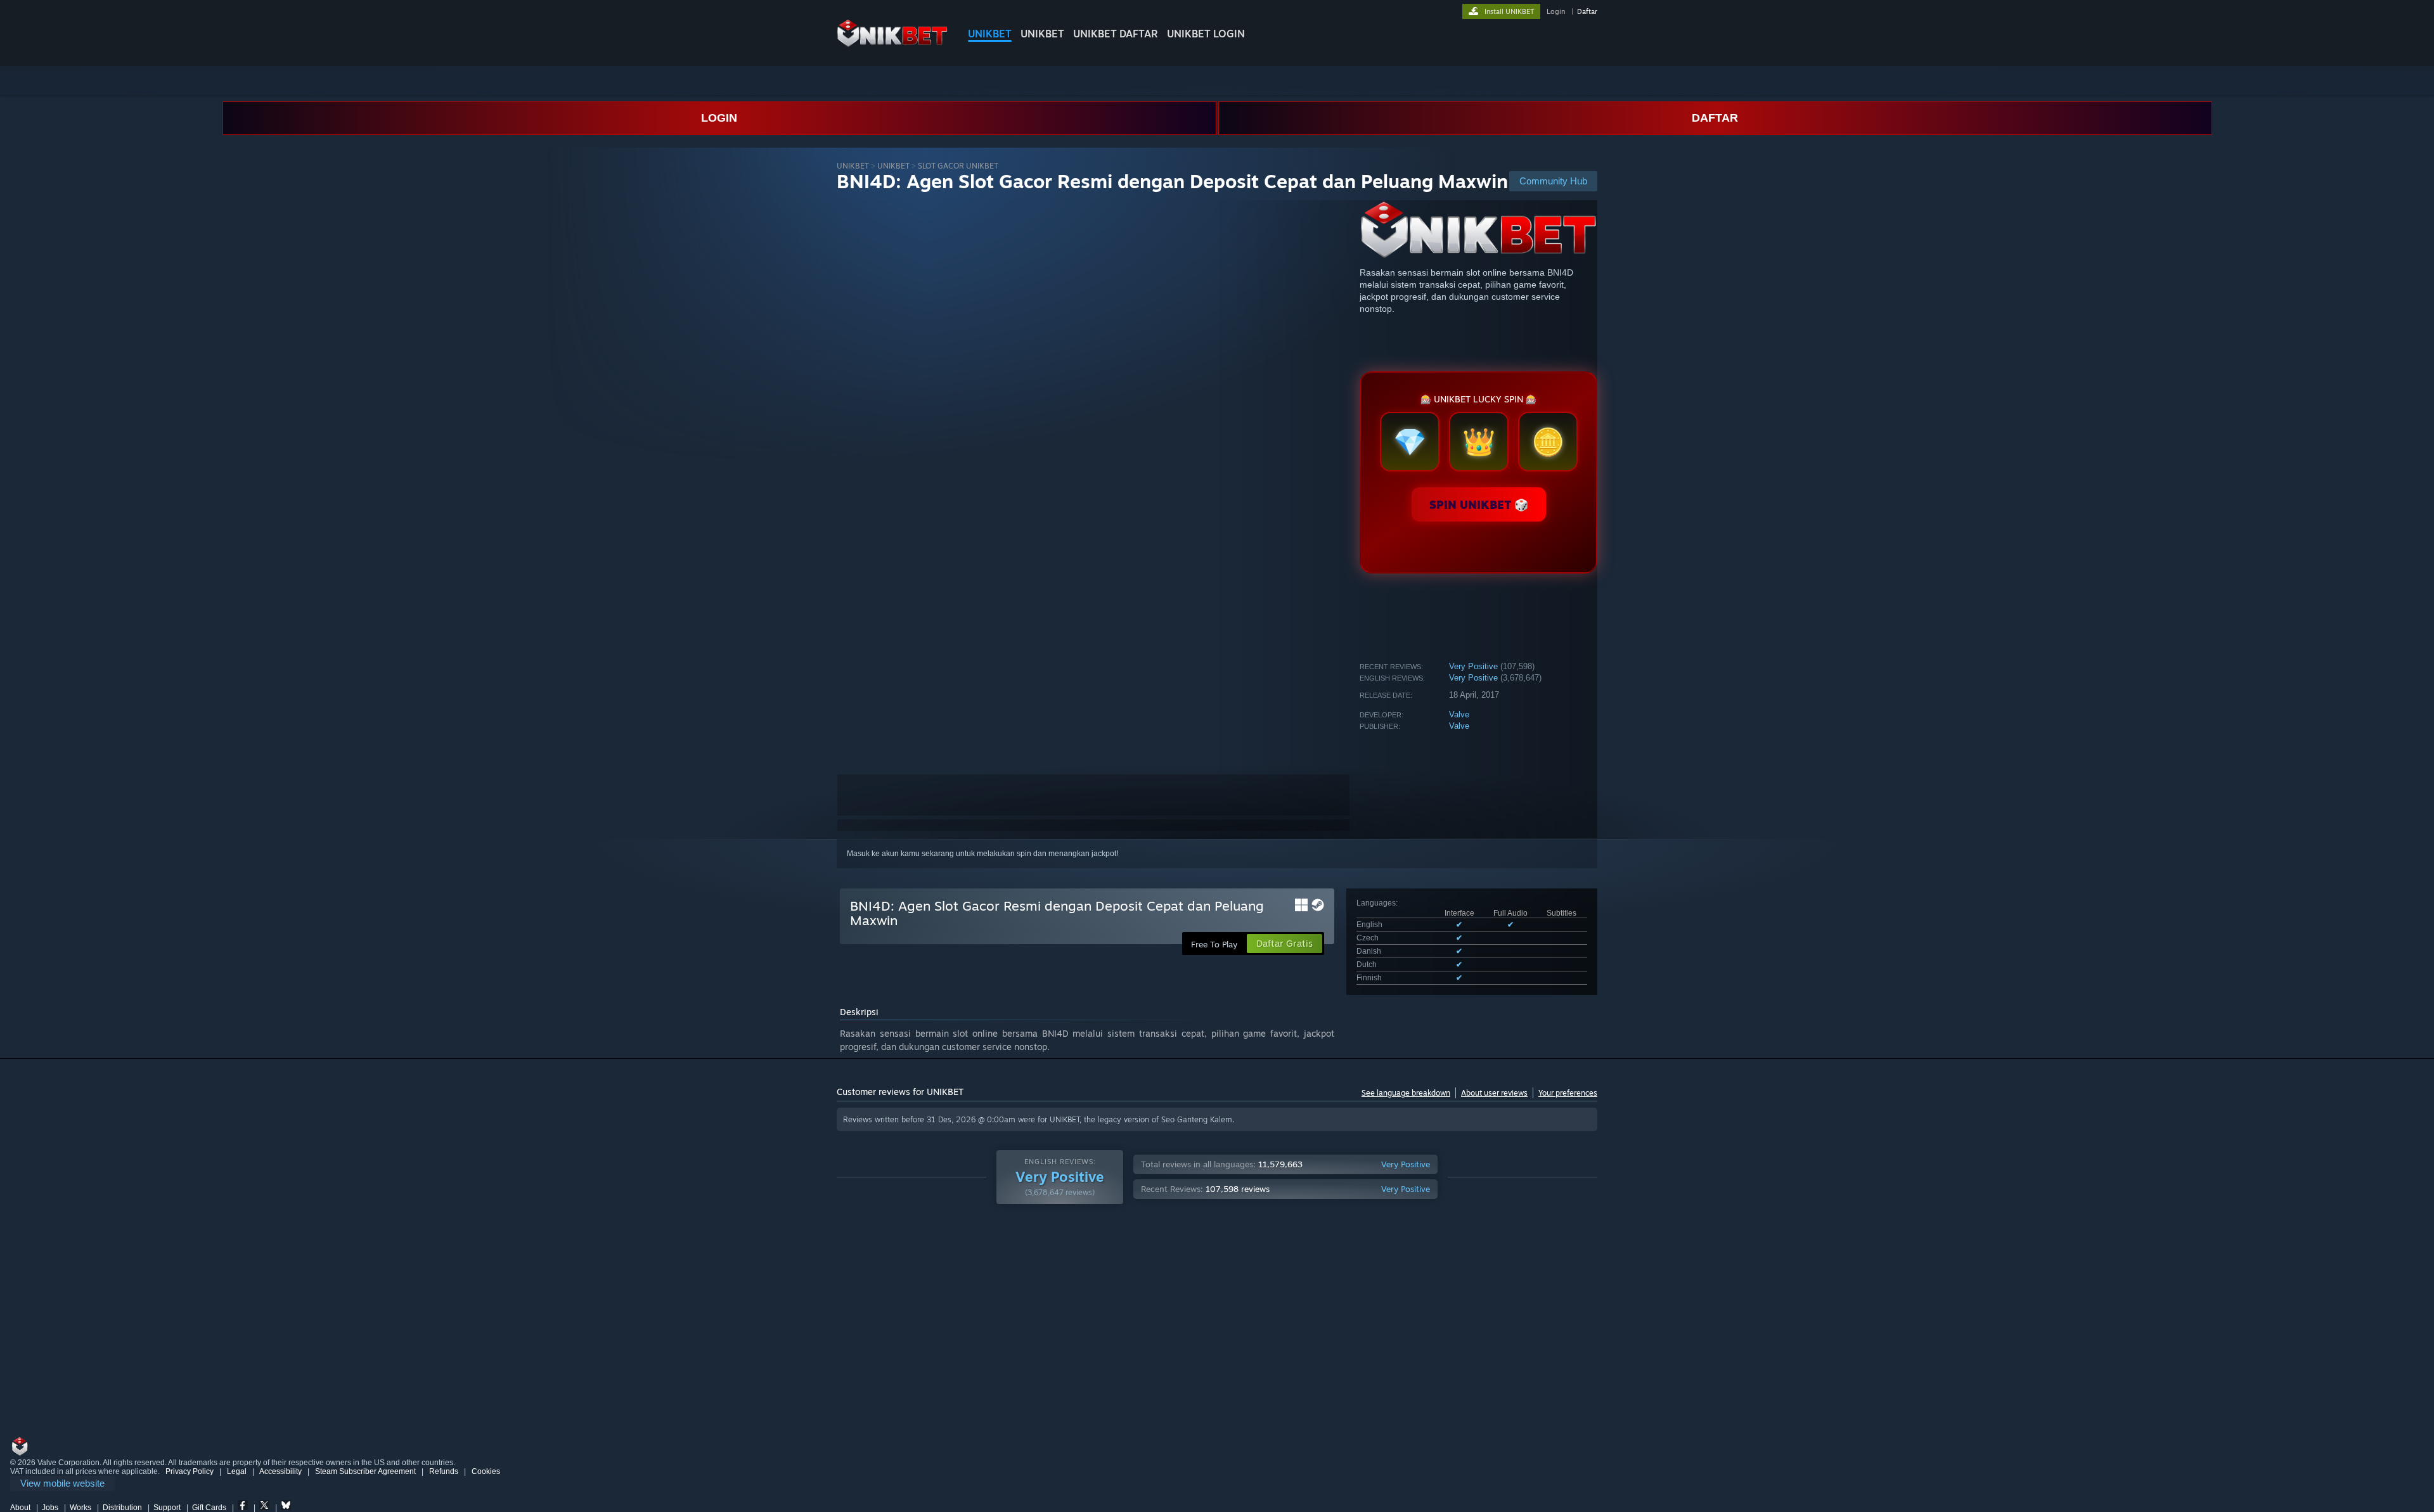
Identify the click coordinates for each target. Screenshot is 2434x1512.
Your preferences (1568, 1093)
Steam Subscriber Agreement (365, 1471)
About (20, 1508)
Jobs (50, 1508)
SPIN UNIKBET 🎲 (1479, 504)
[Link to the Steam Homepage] (892, 44)
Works (80, 1508)
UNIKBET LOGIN (1206, 34)
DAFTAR (1715, 118)
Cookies (486, 1471)
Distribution (122, 1508)
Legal (237, 1471)
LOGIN (719, 118)
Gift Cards (209, 1508)
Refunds (444, 1471)
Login (1556, 11)
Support (167, 1508)
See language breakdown (1406, 1093)
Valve (1459, 714)
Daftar (1587, 11)
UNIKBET (990, 34)
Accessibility (280, 1471)
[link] (62, 1484)
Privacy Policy (190, 1471)
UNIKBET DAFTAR (1116, 34)
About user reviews (1494, 1093)
